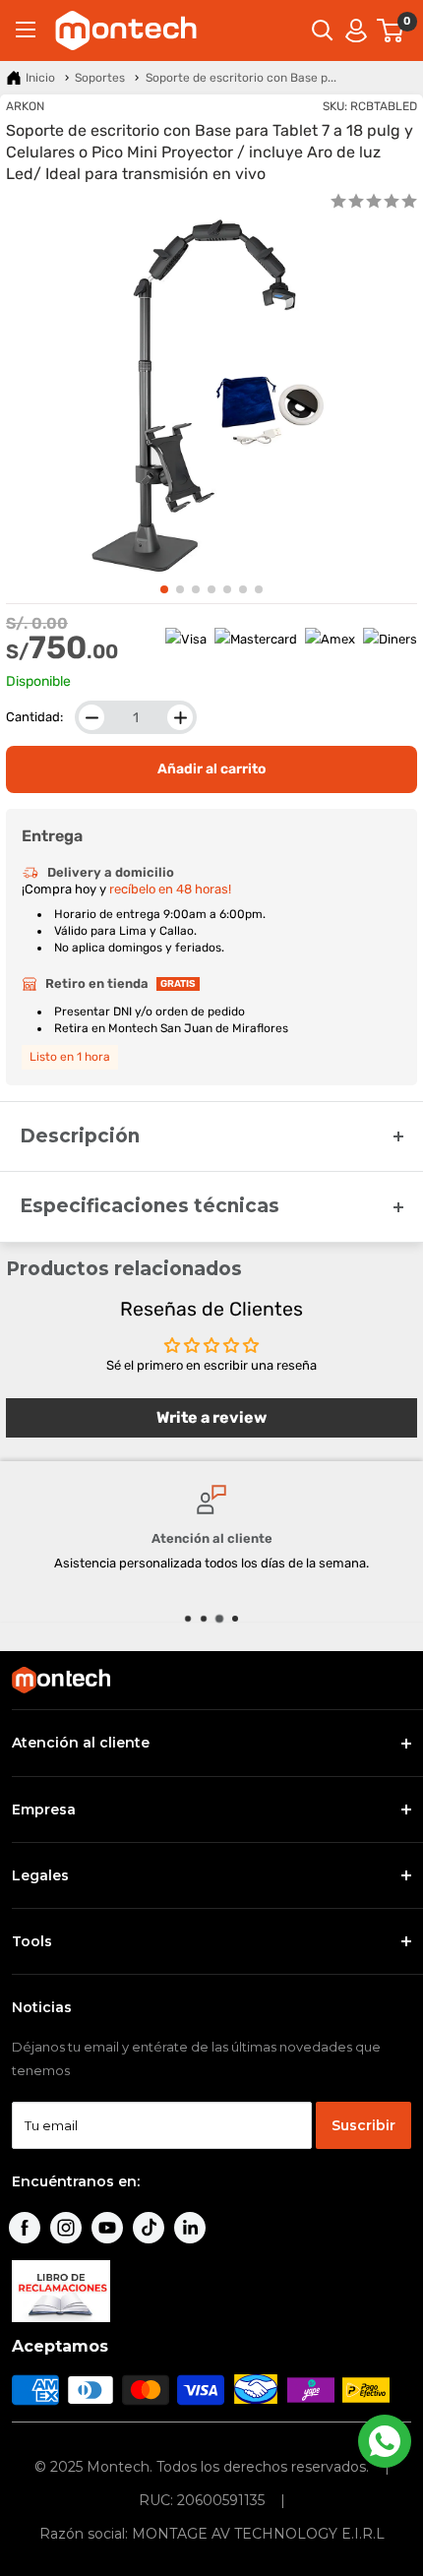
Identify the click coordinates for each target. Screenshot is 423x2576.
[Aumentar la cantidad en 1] (180, 717)
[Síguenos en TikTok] (149, 2228)
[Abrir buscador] (323, 31)
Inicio (40, 78)
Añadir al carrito (211, 769)
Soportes (100, 78)
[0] (391, 31)
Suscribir (363, 2125)
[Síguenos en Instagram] (66, 2228)
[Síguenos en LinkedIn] (190, 2228)
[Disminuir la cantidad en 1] (91, 717)
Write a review (211, 1417)
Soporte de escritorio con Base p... (241, 78)
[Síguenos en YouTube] (107, 2228)
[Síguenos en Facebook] (25, 2228)
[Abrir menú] (26, 30)
